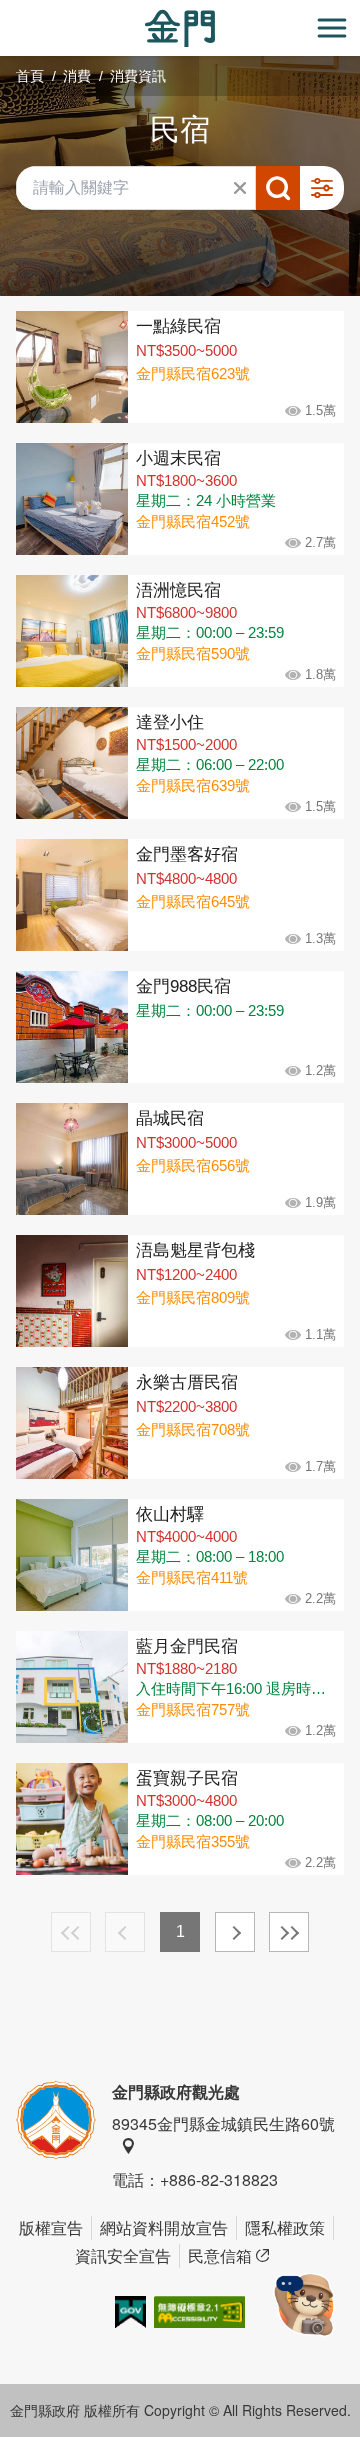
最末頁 (289, 1932)
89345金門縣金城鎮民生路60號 (223, 2123)
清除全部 (240, 188)
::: (6, 11)
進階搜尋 (322, 188)
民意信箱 (220, 2255)
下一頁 (235, 1932)
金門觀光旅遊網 (180, 28)
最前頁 (71, 1932)
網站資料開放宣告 (164, 2227)
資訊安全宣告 (123, 2255)
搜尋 (278, 188)
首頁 (30, 76)
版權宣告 (51, 2227)
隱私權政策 (285, 2227)
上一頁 (125, 1932)
